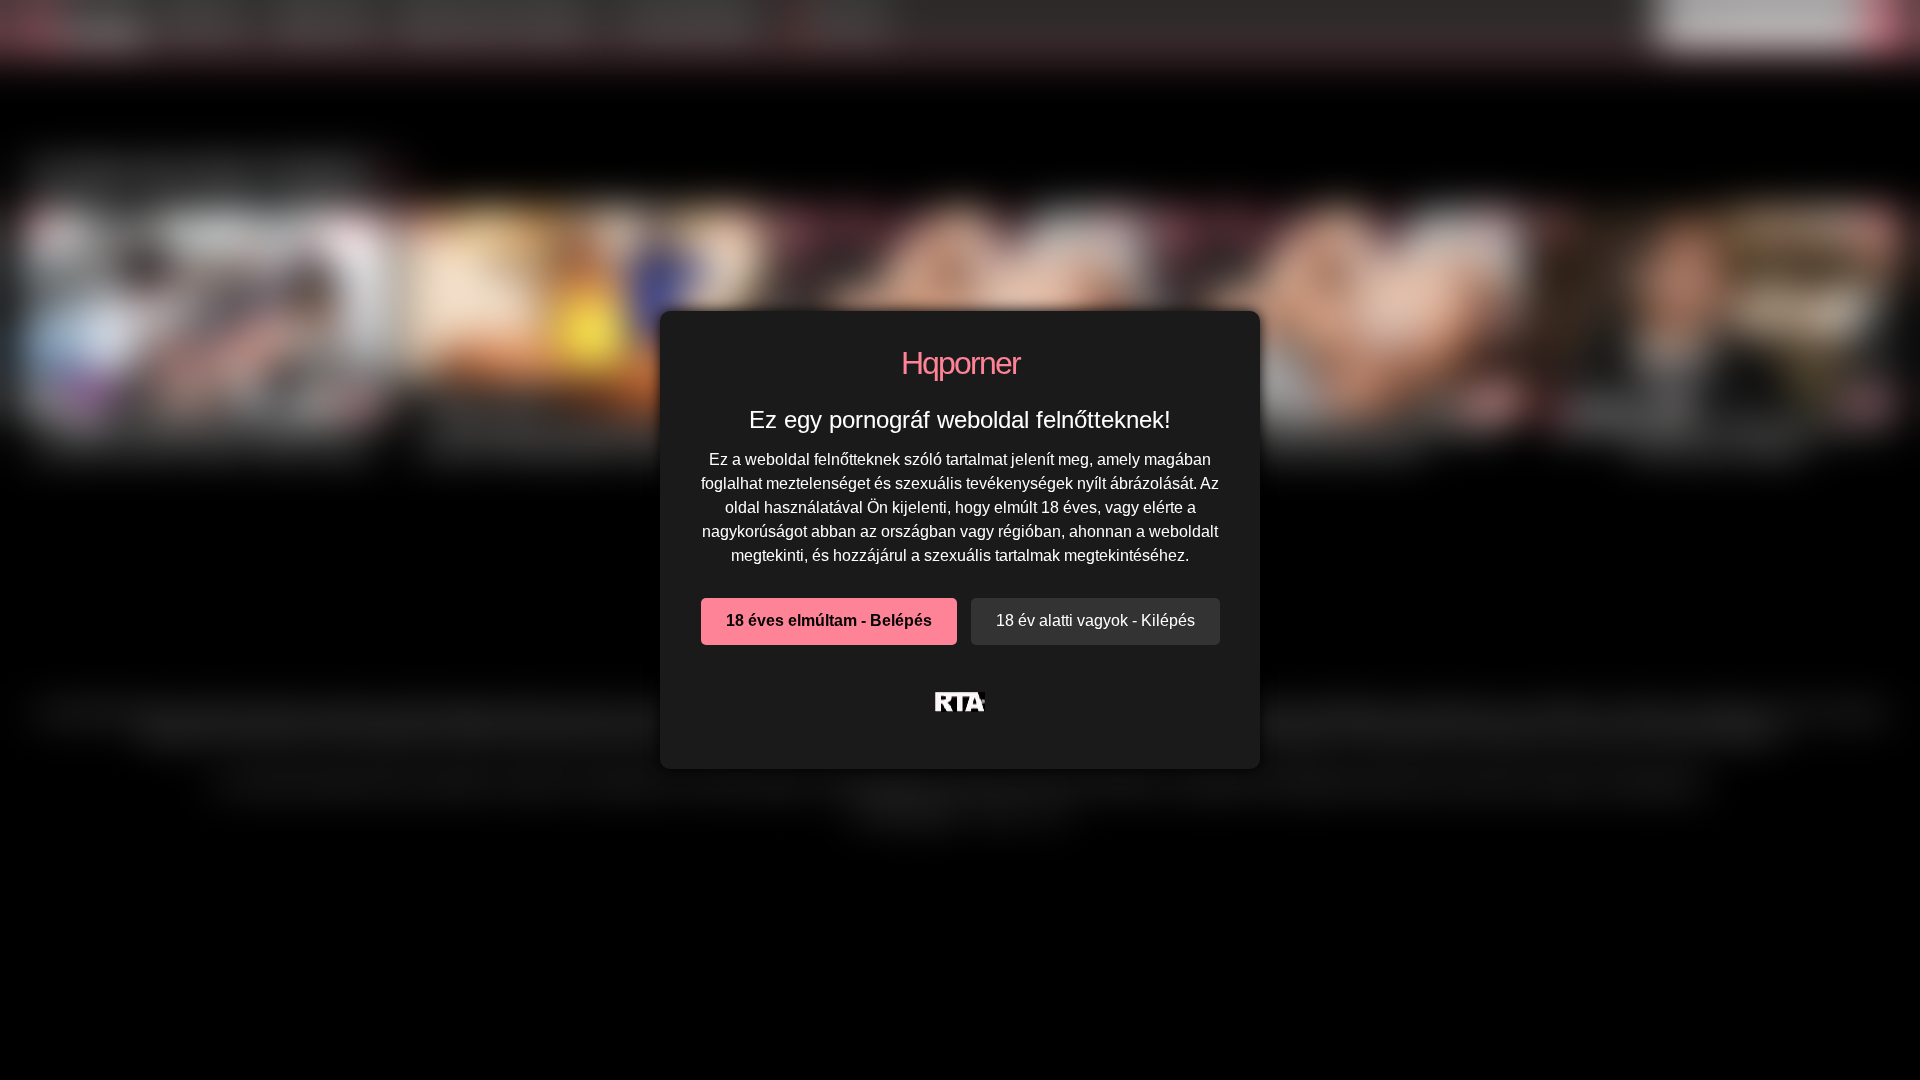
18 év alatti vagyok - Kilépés (1095, 620)
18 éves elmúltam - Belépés (829, 620)
